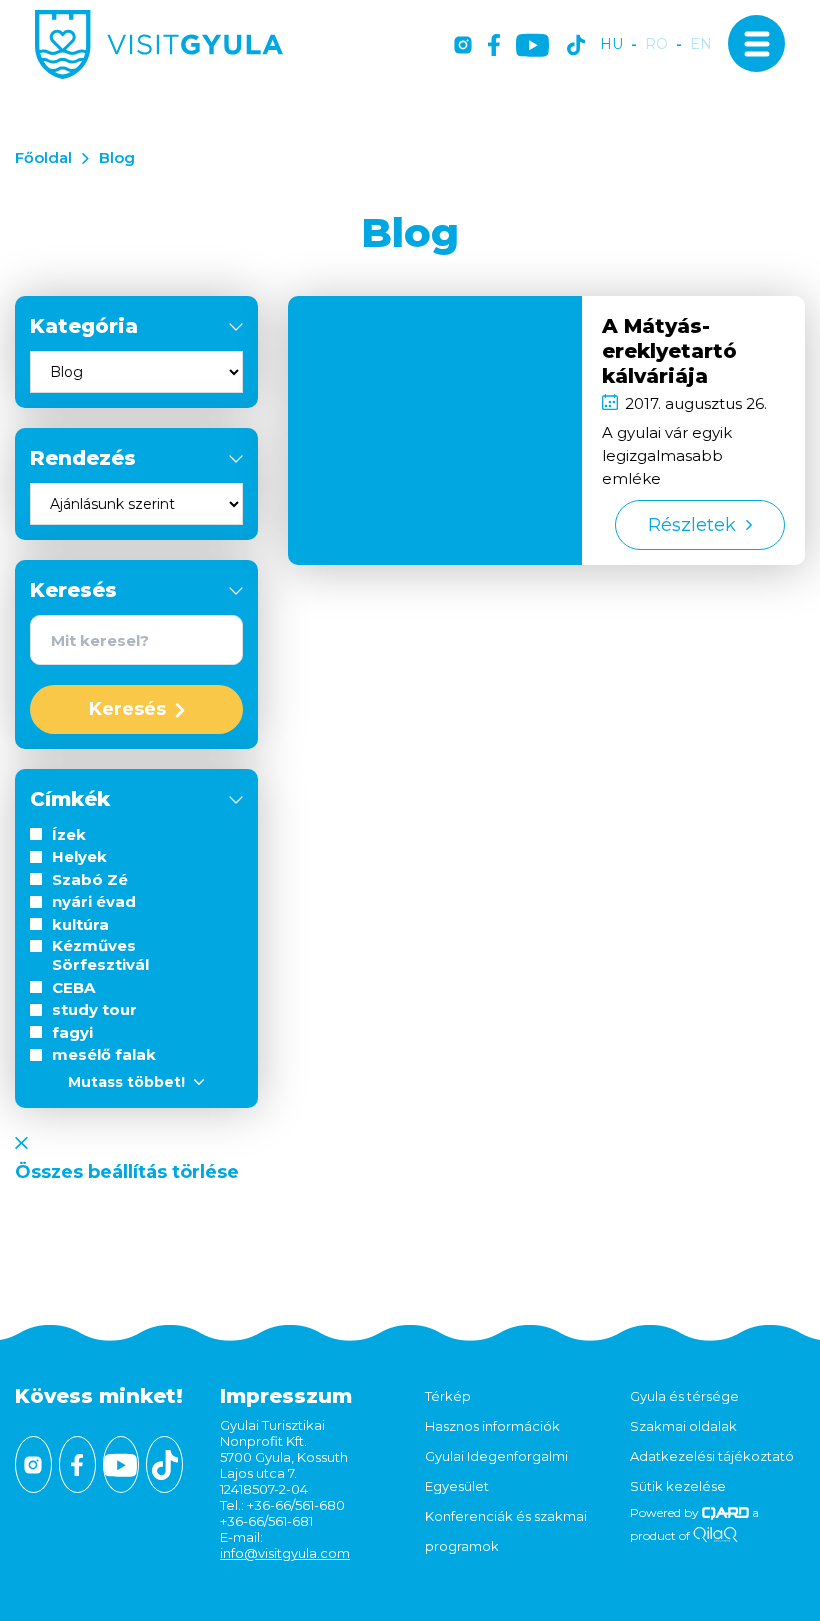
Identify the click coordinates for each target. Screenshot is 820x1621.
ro (656, 44)
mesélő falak (104, 1054)
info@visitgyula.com (285, 1553)
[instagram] (463, 46)
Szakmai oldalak (683, 1426)
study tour (94, 1009)
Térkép (448, 1396)
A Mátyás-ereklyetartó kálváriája (669, 351)
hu (611, 44)
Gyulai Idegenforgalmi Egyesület (496, 1471)
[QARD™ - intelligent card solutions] (725, 1512)
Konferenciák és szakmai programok (506, 1531)
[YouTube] (532, 46)
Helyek (79, 856)
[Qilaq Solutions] (715, 1535)
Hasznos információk (492, 1426)
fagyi (72, 1032)
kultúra (80, 924)
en (701, 44)
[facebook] (494, 46)
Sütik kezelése (678, 1486)
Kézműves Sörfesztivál (100, 955)
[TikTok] (576, 46)
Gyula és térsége (684, 1396)
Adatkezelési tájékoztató (712, 1456)
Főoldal (43, 157)
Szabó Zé (90, 879)
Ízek (69, 834)
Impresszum (286, 1396)
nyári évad (94, 901)
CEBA (73, 987)
